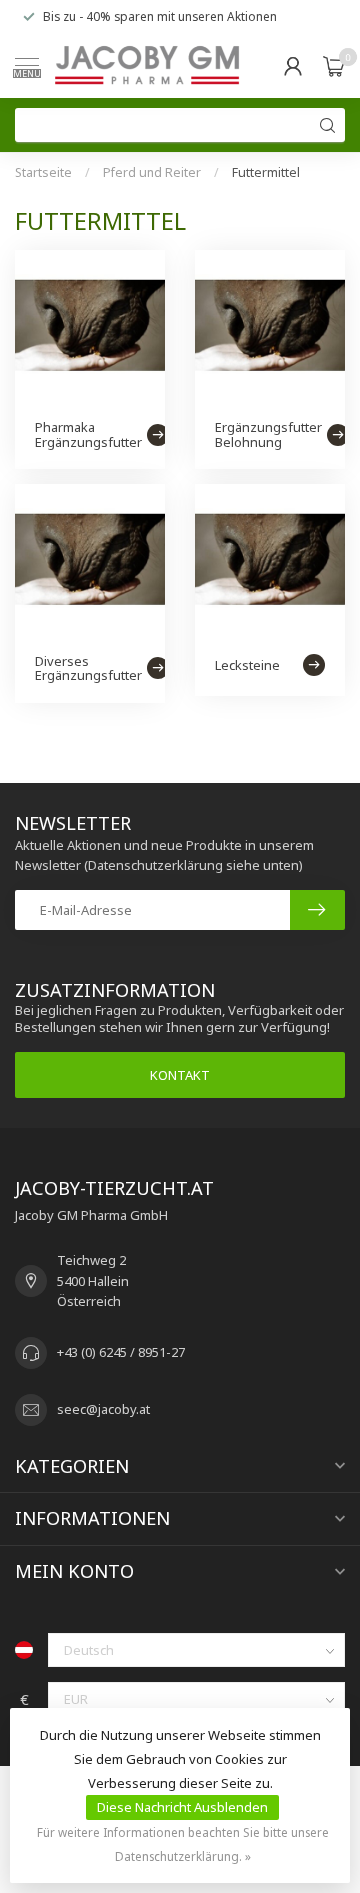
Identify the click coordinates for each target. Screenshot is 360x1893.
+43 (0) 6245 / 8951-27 (121, 1352)
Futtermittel (266, 172)
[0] (334, 66)
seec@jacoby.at (103, 1409)
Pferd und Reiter (152, 172)
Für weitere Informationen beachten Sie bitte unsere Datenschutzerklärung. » (183, 1844)
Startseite (43, 172)
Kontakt (180, 1075)
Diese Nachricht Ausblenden (182, 1807)
